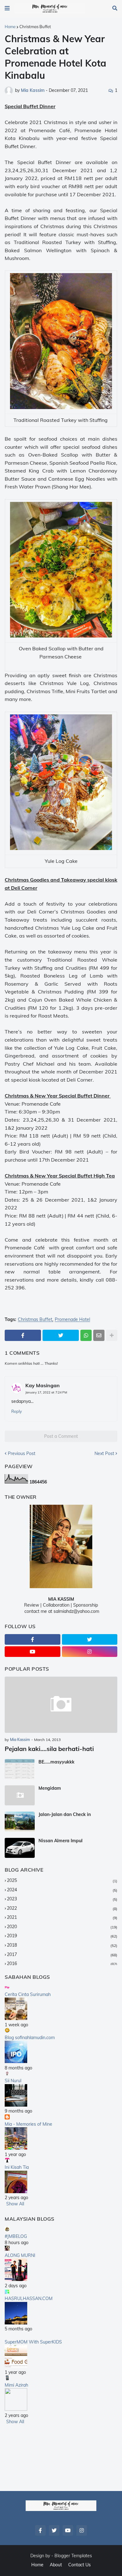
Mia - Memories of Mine (28, 2124)
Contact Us (79, 2565)
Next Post (104, 1453)
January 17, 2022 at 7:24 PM (46, 1392)
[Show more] (112, 1335)
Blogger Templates (73, 2556)
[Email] (99, 1335)
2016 (62, 1963)
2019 (62, 1936)
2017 (62, 1954)
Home (10, 27)
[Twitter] (61, 1335)
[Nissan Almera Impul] (20, 1848)
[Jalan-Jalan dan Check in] (20, 1822)
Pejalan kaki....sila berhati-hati (49, 1749)
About (56, 2565)
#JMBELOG (16, 2236)
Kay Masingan (43, 1385)
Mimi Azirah (16, 2385)
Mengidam (50, 1788)
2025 (62, 1880)
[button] (7, 8)
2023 (62, 1899)
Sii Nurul (13, 2081)
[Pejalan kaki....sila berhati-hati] (61, 1705)
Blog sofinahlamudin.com (30, 2038)
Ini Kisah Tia (17, 2167)
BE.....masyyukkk (56, 1762)
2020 (62, 1927)
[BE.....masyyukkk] (20, 1769)
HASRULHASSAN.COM (29, 2298)
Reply (17, 1411)
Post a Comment (61, 1436)
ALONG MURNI (20, 2255)
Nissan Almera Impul (61, 1841)
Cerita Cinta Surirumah (28, 1994)
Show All (15, 2204)
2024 (62, 1890)
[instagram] (90, 1652)
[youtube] (33, 1652)
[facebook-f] (33, 1639)
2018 (62, 1945)
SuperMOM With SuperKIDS (33, 2342)
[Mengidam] (20, 1795)
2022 (62, 1908)
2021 (62, 1917)
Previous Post (22, 1453)
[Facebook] (23, 1335)
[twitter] (90, 1639)
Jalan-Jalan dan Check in (65, 1814)
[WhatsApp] (86, 1335)
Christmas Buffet (35, 27)
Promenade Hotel (72, 1320)
